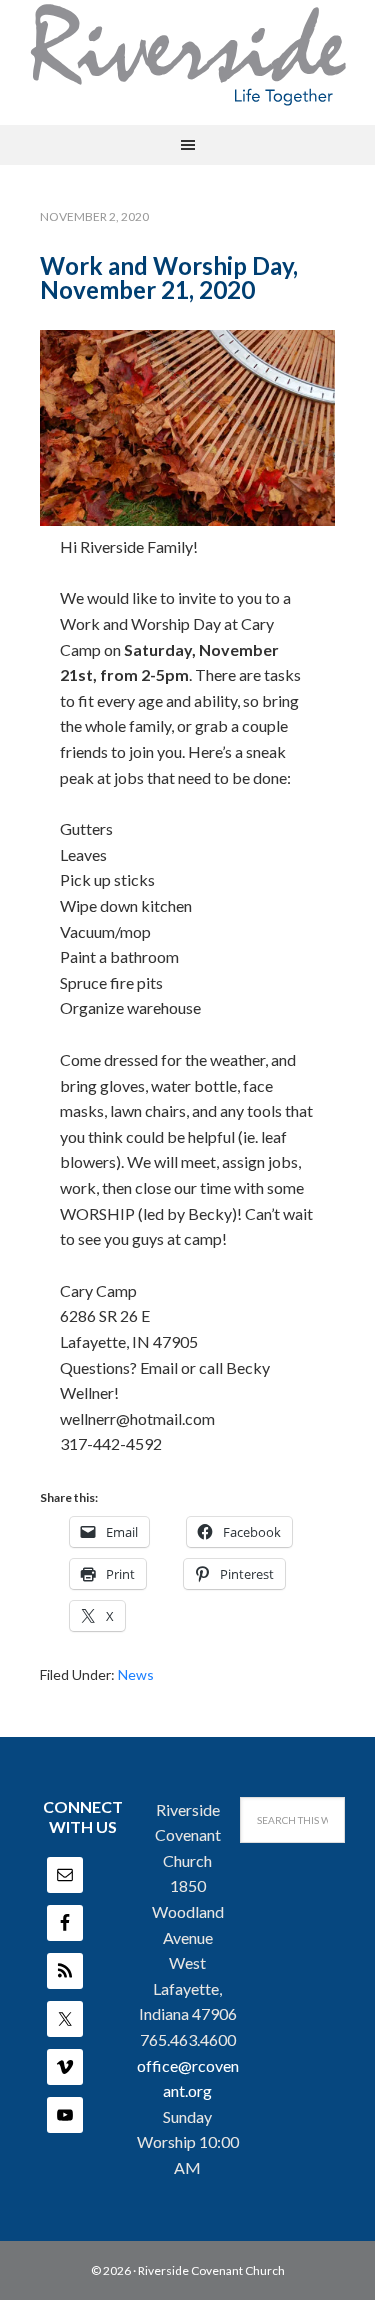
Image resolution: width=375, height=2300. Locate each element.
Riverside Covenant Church (211, 2270)
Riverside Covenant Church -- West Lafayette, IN (188, 55)
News (136, 1674)
